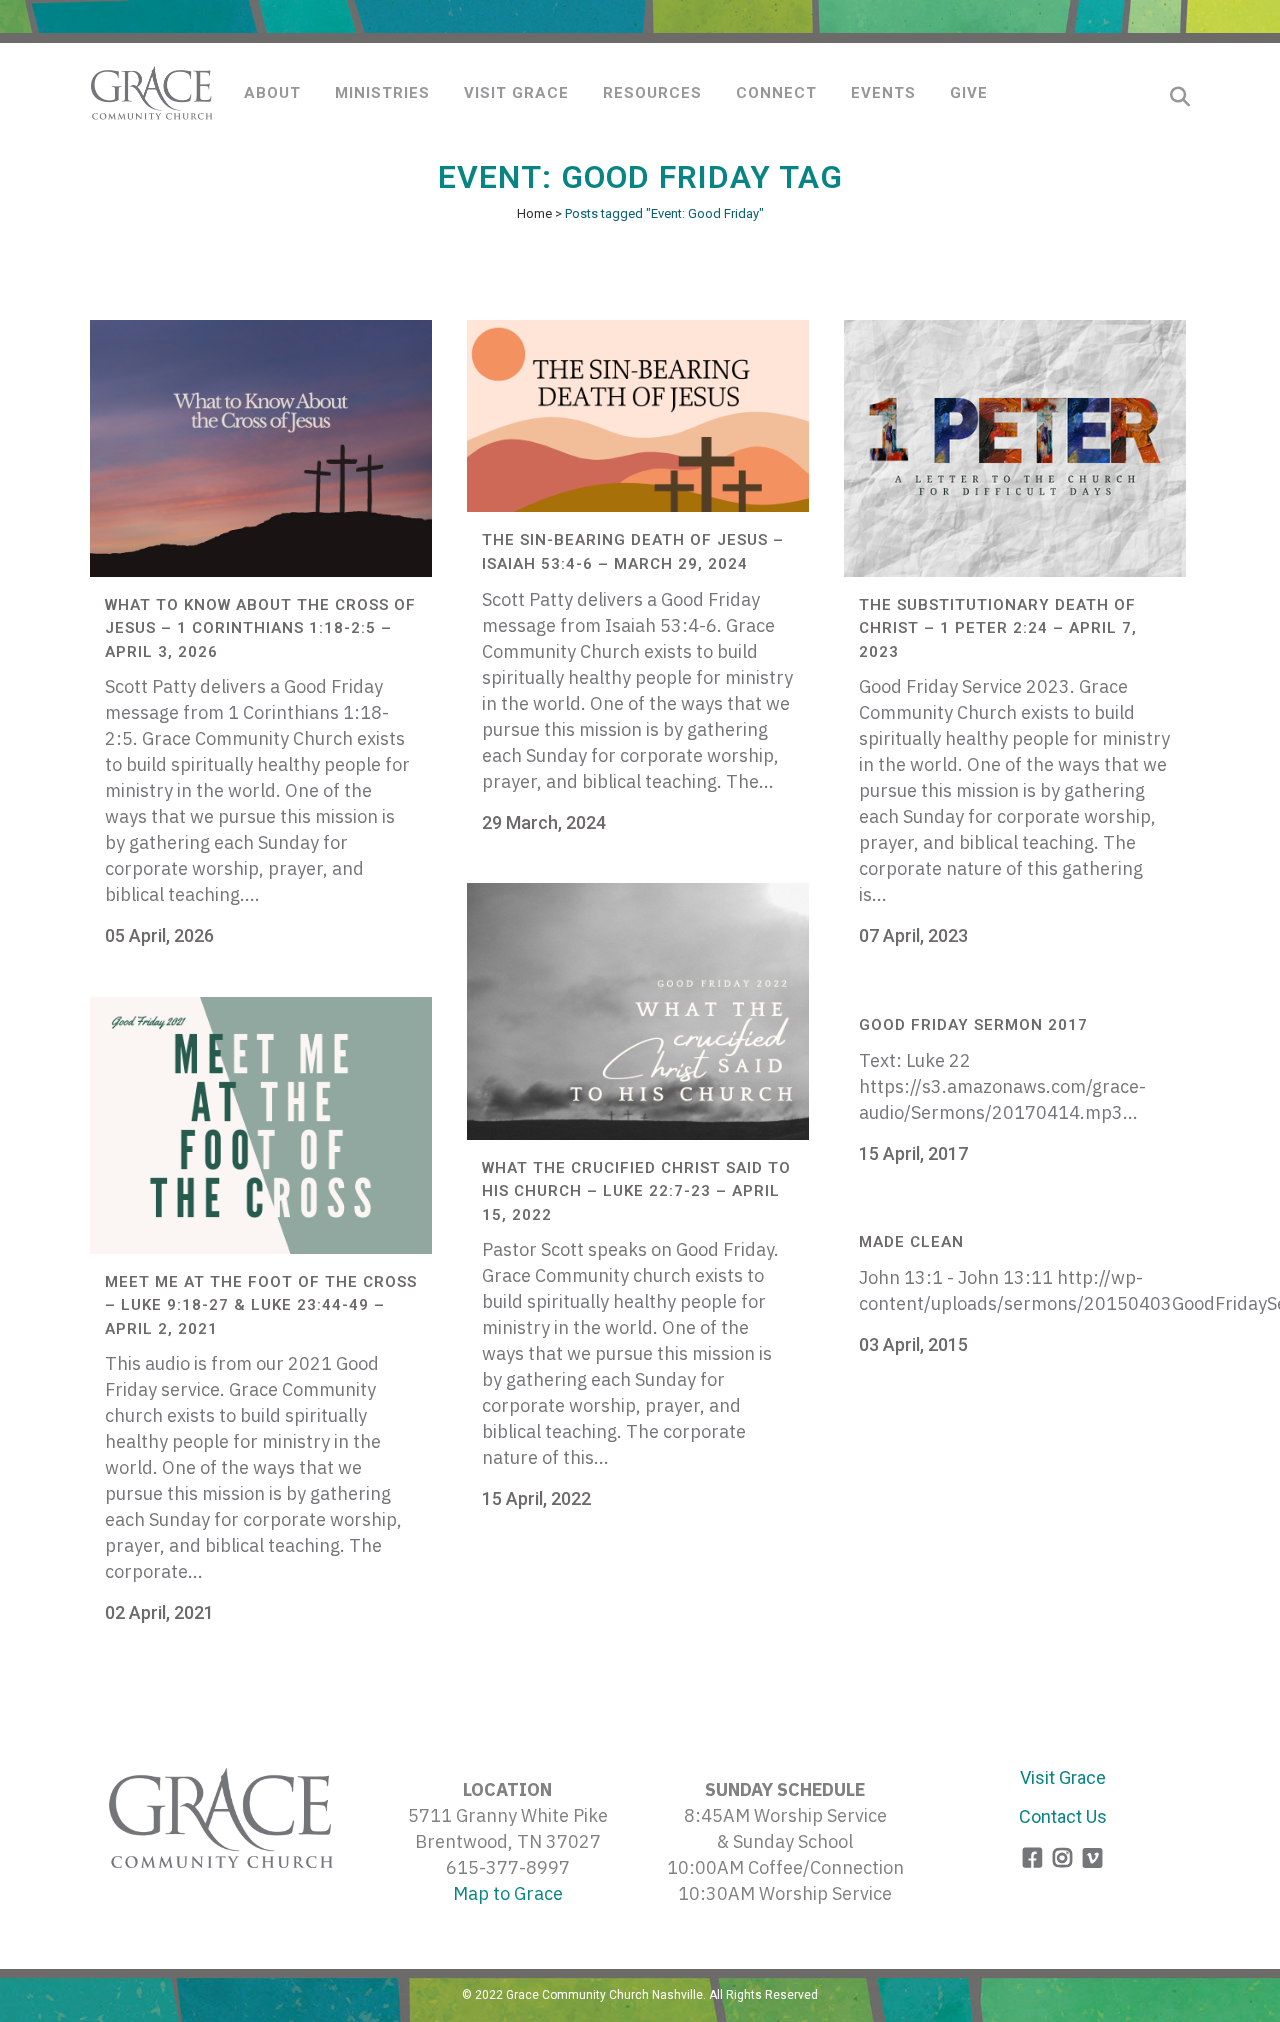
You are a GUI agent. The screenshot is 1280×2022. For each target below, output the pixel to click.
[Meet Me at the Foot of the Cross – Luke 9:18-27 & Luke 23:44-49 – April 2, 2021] (261, 1125)
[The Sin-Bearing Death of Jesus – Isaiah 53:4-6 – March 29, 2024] (638, 416)
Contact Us (1063, 1816)
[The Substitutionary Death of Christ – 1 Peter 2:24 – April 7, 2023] (1015, 448)
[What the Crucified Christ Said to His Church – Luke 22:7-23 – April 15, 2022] (638, 1011)
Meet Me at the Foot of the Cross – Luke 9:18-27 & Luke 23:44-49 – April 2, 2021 (261, 1305)
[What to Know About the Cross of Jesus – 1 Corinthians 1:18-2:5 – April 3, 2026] (261, 448)
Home (534, 213)
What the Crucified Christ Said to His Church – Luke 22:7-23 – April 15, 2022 (636, 1191)
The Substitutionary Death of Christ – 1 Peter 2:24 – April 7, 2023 (998, 628)
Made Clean (911, 1242)
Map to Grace (508, 1893)
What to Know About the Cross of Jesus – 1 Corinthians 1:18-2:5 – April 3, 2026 (260, 628)
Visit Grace (1063, 1777)
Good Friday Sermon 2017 (973, 1025)
